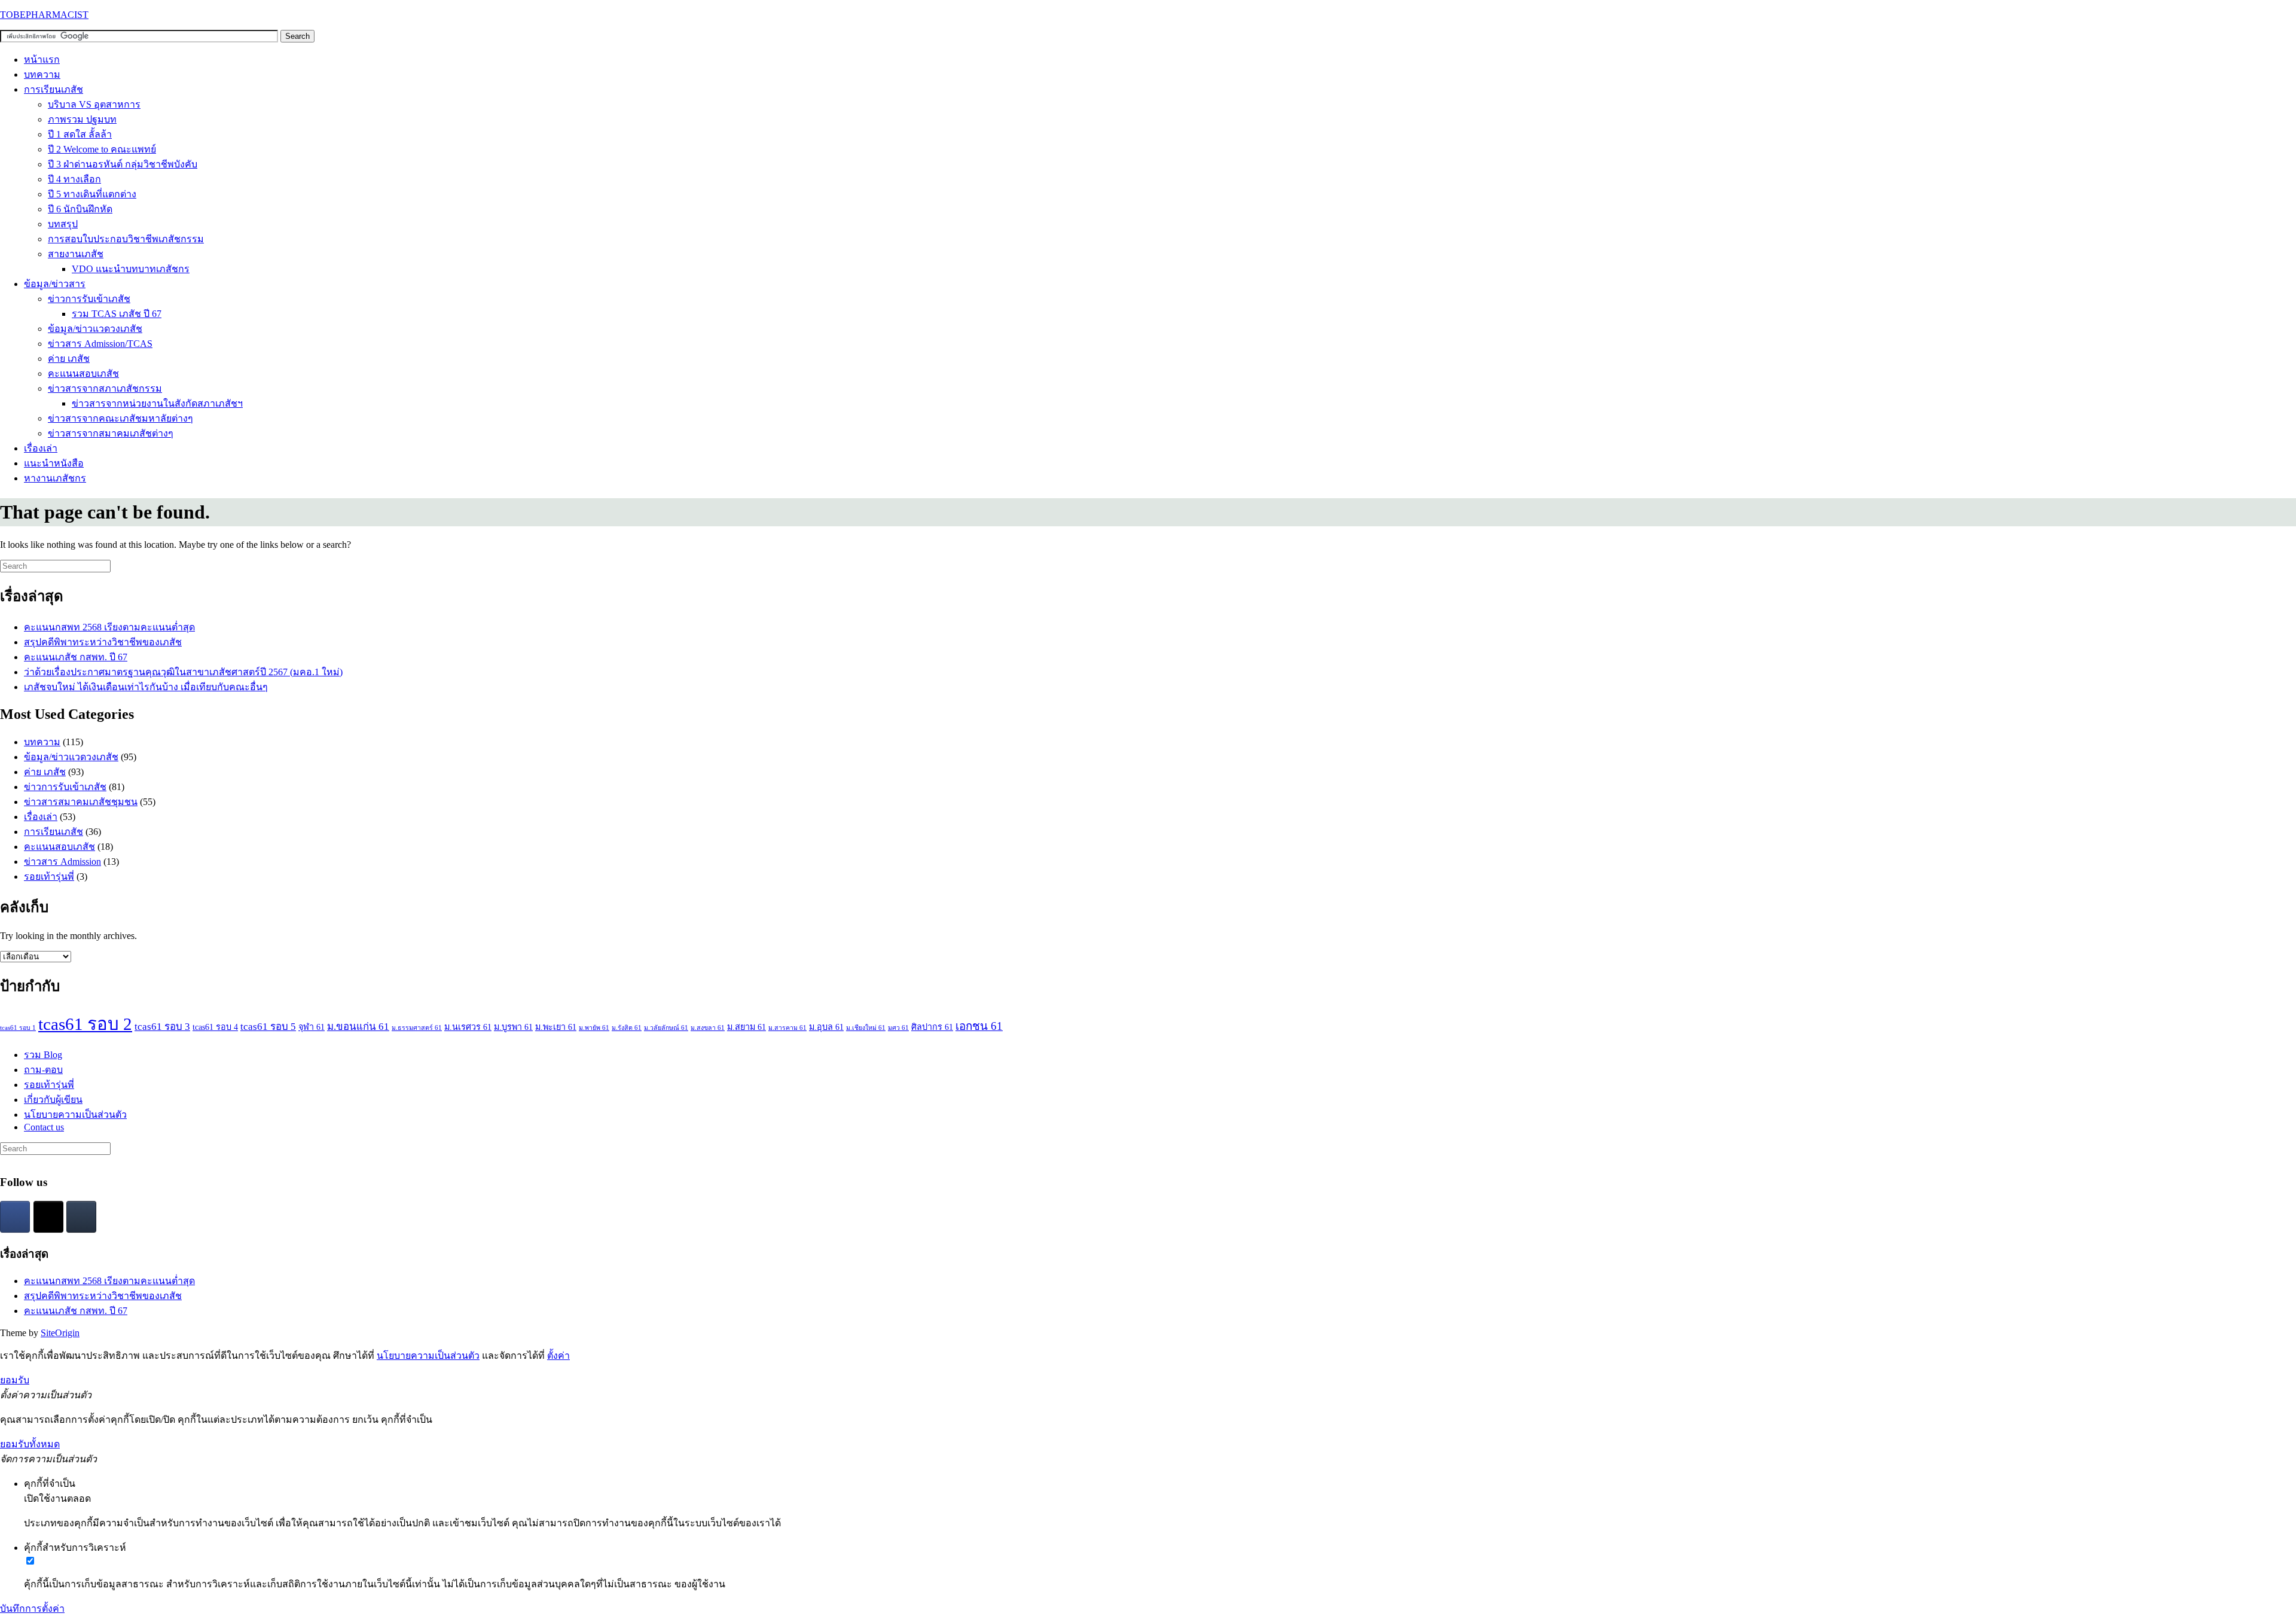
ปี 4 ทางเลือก (74, 179)
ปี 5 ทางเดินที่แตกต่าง (92, 194)
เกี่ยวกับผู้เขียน (53, 1100)
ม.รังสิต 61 (627, 1028)
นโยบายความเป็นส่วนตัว (75, 1115)
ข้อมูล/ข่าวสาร (55, 284)
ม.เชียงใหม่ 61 (866, 1028)
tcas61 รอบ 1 (18, 1028)
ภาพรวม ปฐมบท (82, 119)
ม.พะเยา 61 (556, 1027)
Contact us (44, 1127)
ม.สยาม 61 (746, 1027)
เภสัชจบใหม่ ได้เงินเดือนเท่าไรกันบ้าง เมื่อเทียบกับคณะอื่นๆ (146, 687)
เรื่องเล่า (41, 448)
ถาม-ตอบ (43, 1070)
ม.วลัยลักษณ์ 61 (666, 1028)
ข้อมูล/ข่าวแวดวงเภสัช (95, 329)
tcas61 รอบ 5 (268, 1027)
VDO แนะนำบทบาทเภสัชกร (131, 269)
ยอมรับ (15, 1380)
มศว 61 (898, 1028)
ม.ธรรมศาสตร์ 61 (417, 1028)
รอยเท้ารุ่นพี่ (49, 876)
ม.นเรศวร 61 (468, 1027)
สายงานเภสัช (76, 254)
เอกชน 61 (979, 1026)
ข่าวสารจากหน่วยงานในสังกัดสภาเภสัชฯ (157, 403)
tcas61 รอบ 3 (162, 1027)
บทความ (42, 74)
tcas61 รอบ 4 (215, 1027)
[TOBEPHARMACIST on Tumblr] (81, 1217)
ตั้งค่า (558, 1356)
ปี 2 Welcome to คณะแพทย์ (102, 149)
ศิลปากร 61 (932, 1027)
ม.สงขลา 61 (708, 1028)
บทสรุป (63, 224)
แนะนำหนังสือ (54, 463)
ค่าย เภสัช (69, 359)
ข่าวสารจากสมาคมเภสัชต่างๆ (111, 433)
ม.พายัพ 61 (594, 1028)
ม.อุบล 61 (826, 1027)
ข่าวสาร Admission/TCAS (100, 344)
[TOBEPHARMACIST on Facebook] (15, 1217)
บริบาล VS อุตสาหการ (94, 104)
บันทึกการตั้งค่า (32, 1609)
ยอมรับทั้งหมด (30, 1444)
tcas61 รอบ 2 (85, 1024)
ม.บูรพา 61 (513, 1027)
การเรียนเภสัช (54, 89)
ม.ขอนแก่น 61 (358, 1027)
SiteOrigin (60, 1333)
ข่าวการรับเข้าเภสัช (89, 299)
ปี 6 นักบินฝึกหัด (80, 209)
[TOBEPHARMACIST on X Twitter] (48, 1217)
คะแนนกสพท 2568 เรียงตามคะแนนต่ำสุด (109, 627)
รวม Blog (43, 1055)
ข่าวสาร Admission (62, 862)
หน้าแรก (42, 60)
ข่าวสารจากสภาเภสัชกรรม (105, 388)
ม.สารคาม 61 (787, 1028)
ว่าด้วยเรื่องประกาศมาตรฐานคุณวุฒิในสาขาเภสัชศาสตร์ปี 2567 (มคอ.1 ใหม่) (183, 672)
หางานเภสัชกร (55, 478)
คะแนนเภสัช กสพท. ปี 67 (76, 657)
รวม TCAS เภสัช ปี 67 (117, 314)
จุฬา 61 (312, 1027)
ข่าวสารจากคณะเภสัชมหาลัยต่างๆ (120, 418)
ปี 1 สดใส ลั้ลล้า (80, 134)
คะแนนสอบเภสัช (83, 373)
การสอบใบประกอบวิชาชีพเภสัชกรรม (126, 239)
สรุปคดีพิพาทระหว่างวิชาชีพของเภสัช (103, 642)
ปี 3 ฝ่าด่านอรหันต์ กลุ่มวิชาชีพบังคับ (123, 164)
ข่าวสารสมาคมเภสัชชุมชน (81, 802)
